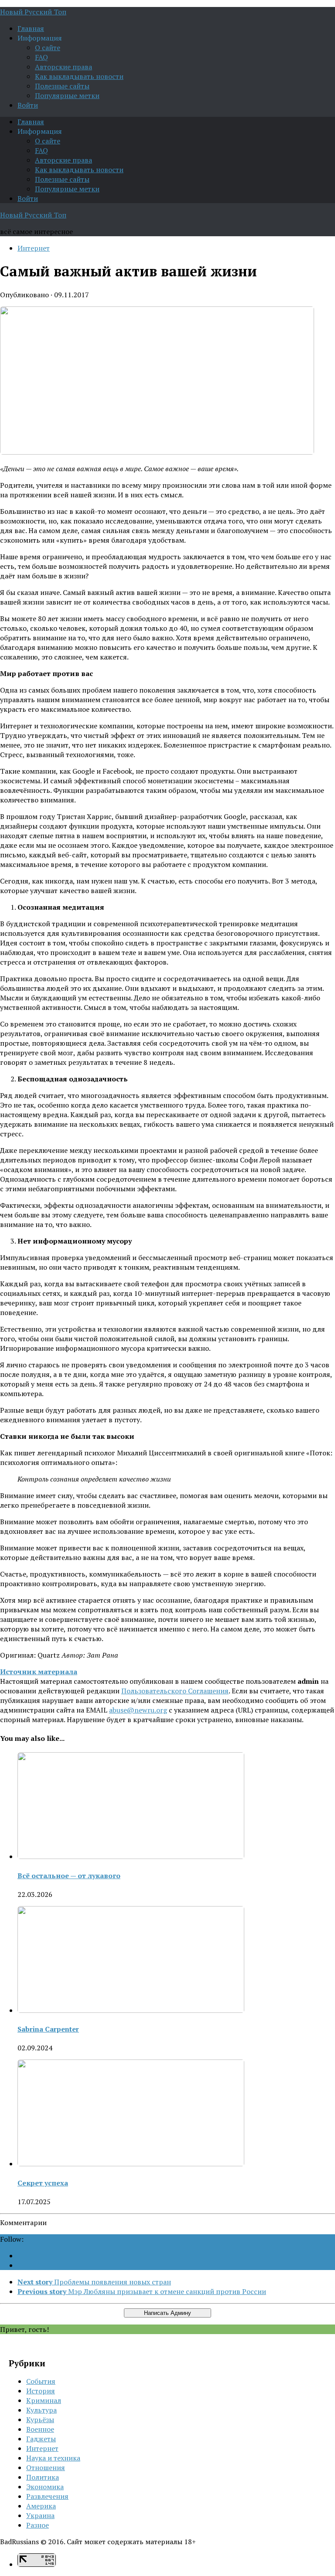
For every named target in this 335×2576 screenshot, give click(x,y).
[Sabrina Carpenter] (131, 2010)
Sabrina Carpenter (48, 2029)
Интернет (34, 248)
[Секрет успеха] (131, 2164)
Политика (43, 2477)
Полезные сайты (62, 86)
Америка (41, 2506)
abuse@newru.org (138, 1710)
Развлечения (47, 2496)
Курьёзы (40, 2420)
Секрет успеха (43, 2183)
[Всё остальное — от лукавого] (131, 1856)
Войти (28, 105)
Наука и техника (53, 2458)
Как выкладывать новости (79, 76)
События (41, 2381)
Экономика (45, 2487)
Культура (41, 2410)
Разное (38, 2525)
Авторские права (63, 67)
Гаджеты (41, 2439)
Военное (40, 2429)
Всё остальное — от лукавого (69, 1876)
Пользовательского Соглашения (175, 1691)
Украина (40, 2515)
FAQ (41, 57)
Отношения (46, 2467)
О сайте (48, 48)
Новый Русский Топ (33, 12)
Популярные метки (67, 95)
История (41, 2391)
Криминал (44, 2400)
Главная (31, 28)
